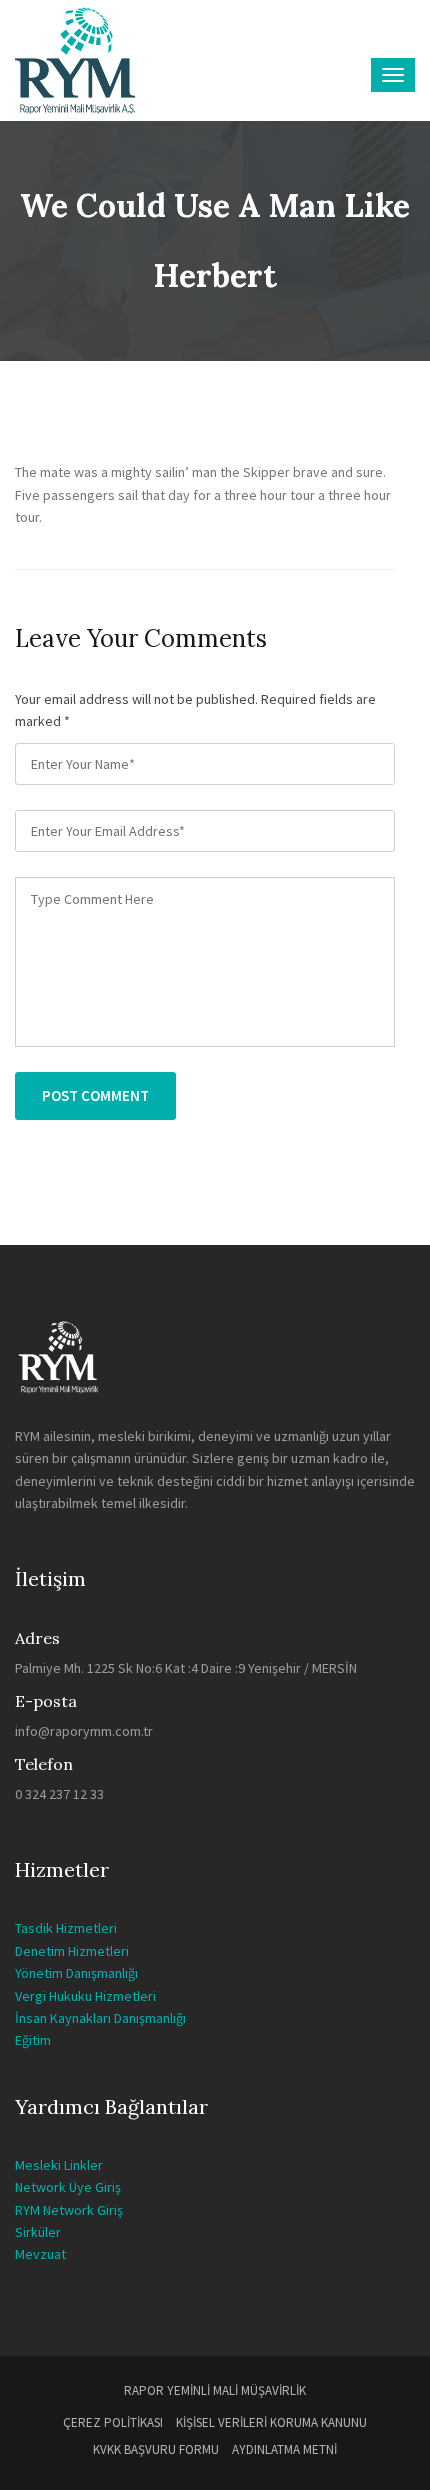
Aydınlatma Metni (284, 2449)
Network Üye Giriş (68, 2187)
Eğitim (33, 2040)
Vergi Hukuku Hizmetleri (85, 1996)
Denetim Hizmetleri (72, 1951)
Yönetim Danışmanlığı (76, 1973)
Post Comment (95, 1095)
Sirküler (38, 2232)
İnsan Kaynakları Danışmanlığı (100, 2018)
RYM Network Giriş (69, 2210)
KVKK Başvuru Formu (156, 2449)
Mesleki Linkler (59, 2165)
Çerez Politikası (113, 2422)
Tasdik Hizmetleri (66, 1928)
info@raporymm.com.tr (84, 1731)
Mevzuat (40, 2254)
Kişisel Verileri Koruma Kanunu (271, 2422)
